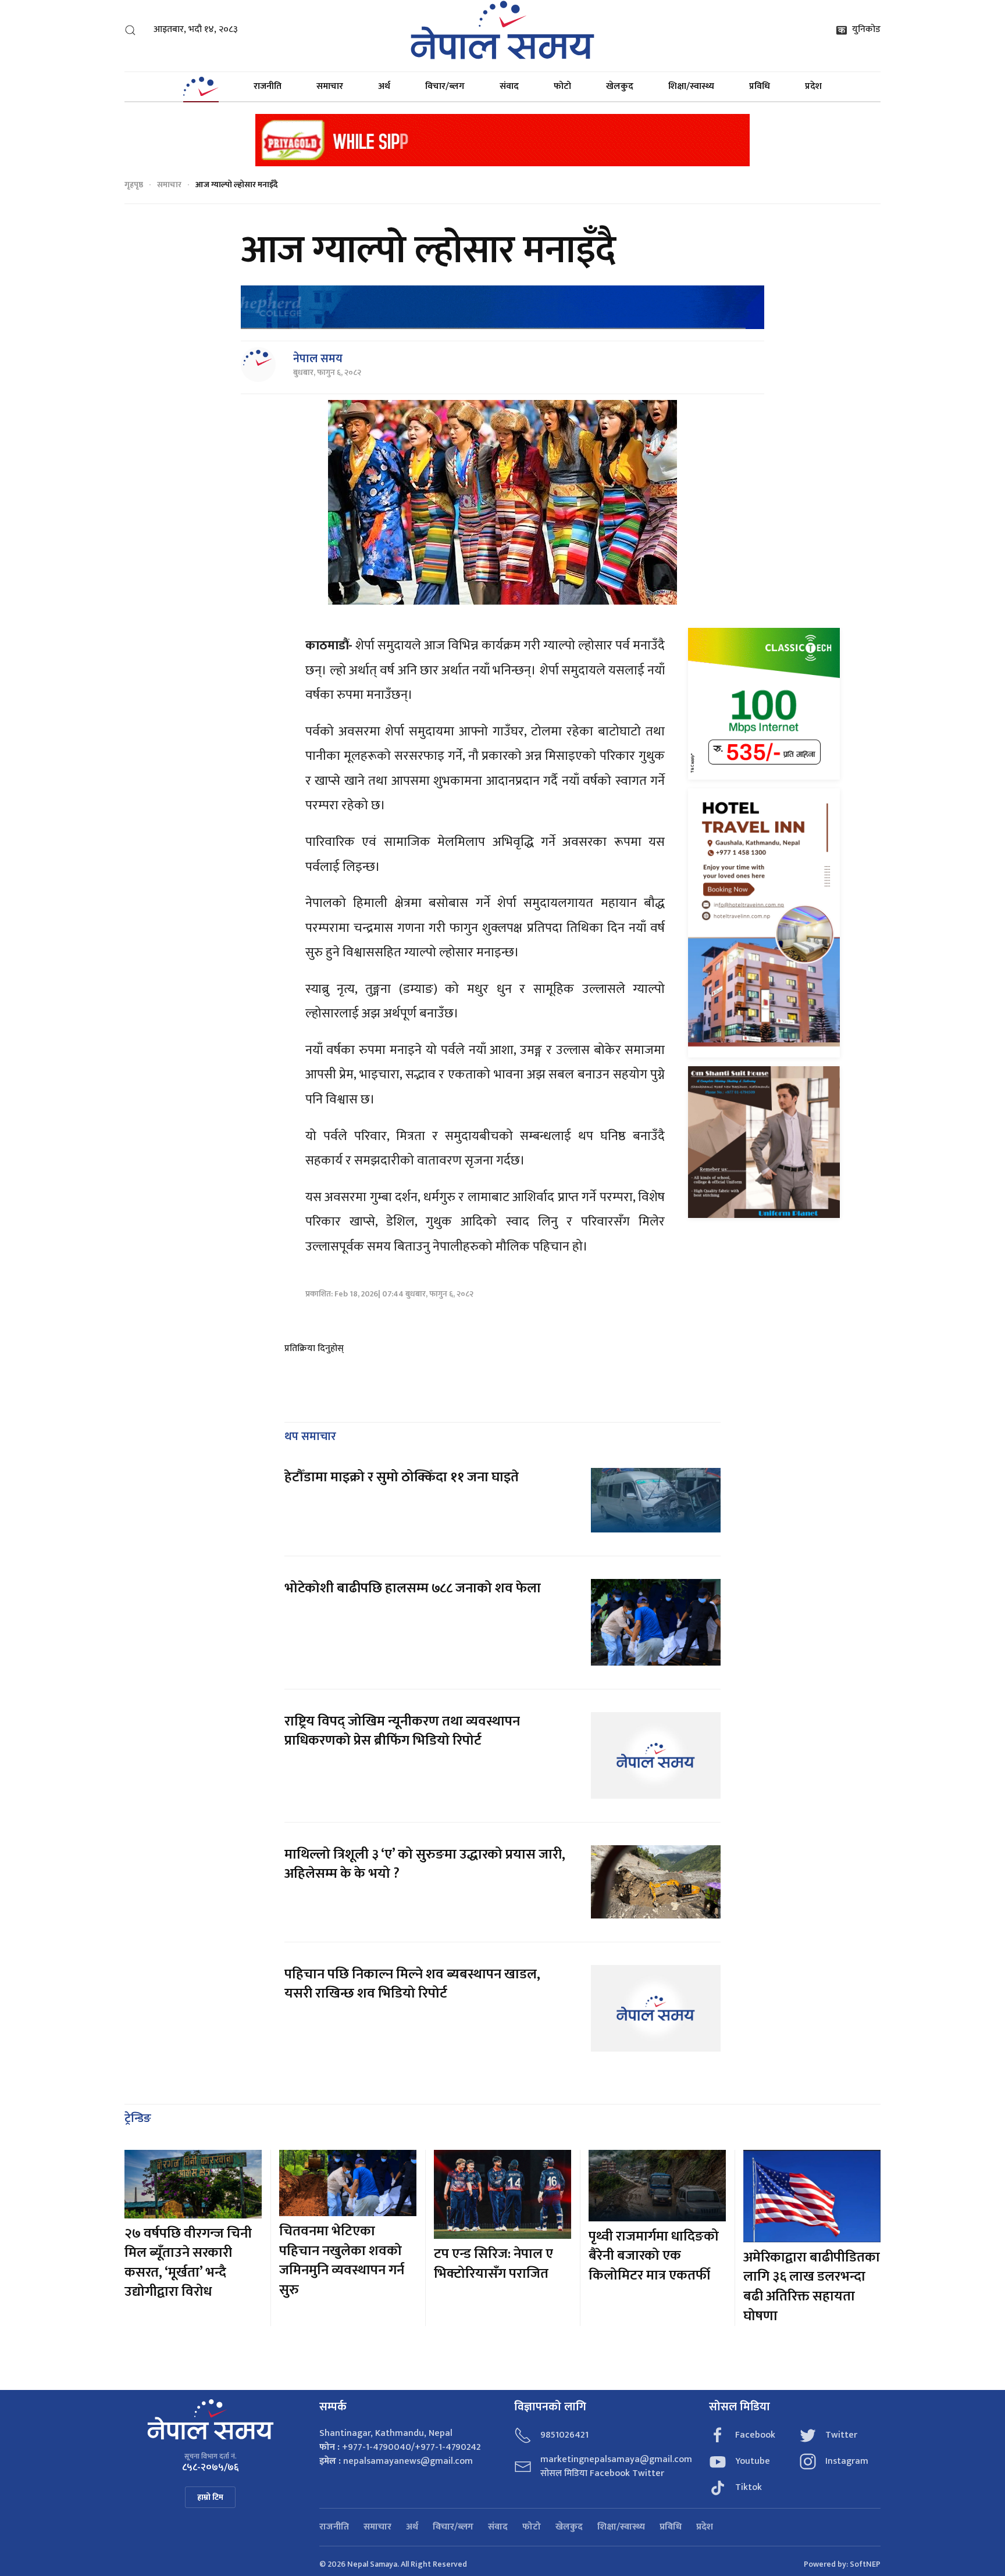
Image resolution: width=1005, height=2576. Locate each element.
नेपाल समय (318, 359)
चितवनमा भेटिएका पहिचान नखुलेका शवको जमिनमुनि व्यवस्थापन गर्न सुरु (342, 2261)
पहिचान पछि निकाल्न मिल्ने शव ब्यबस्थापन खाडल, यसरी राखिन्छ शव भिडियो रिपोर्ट (412, 1984)
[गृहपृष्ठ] (201, 87)
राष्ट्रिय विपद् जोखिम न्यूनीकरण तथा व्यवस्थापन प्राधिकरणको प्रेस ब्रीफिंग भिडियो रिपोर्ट (402, 1731)
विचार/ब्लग (445, 86)
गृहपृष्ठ (134, 185)
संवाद (509, 86)
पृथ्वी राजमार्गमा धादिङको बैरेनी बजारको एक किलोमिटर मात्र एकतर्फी (654, 2256)
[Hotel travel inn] (764, 922)
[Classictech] (764, 703)
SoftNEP (865, 2564)
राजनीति (268, 86)
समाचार (330, 86)
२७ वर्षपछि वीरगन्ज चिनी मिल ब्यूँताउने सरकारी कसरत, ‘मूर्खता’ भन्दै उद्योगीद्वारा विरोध (188, 2263)
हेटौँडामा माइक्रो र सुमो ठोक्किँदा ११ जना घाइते (402, 1477)
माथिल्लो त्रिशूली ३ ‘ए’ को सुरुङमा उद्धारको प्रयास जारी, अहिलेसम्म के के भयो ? (425, 1864)
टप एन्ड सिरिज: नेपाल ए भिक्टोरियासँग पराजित (493, 2264)
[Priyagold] (502, 139)
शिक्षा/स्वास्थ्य (691, 86)
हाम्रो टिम (210, 2497)
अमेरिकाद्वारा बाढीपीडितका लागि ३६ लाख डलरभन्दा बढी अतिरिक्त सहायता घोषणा (812, 2287)
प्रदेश (813, 86)
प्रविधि (760, 86)
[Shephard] (502, 307)
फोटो (562, 86)
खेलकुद (620, 86)
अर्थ (384, 86)
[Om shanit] (764, 1141)
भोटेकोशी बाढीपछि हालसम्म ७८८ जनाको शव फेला (413, 1588)
